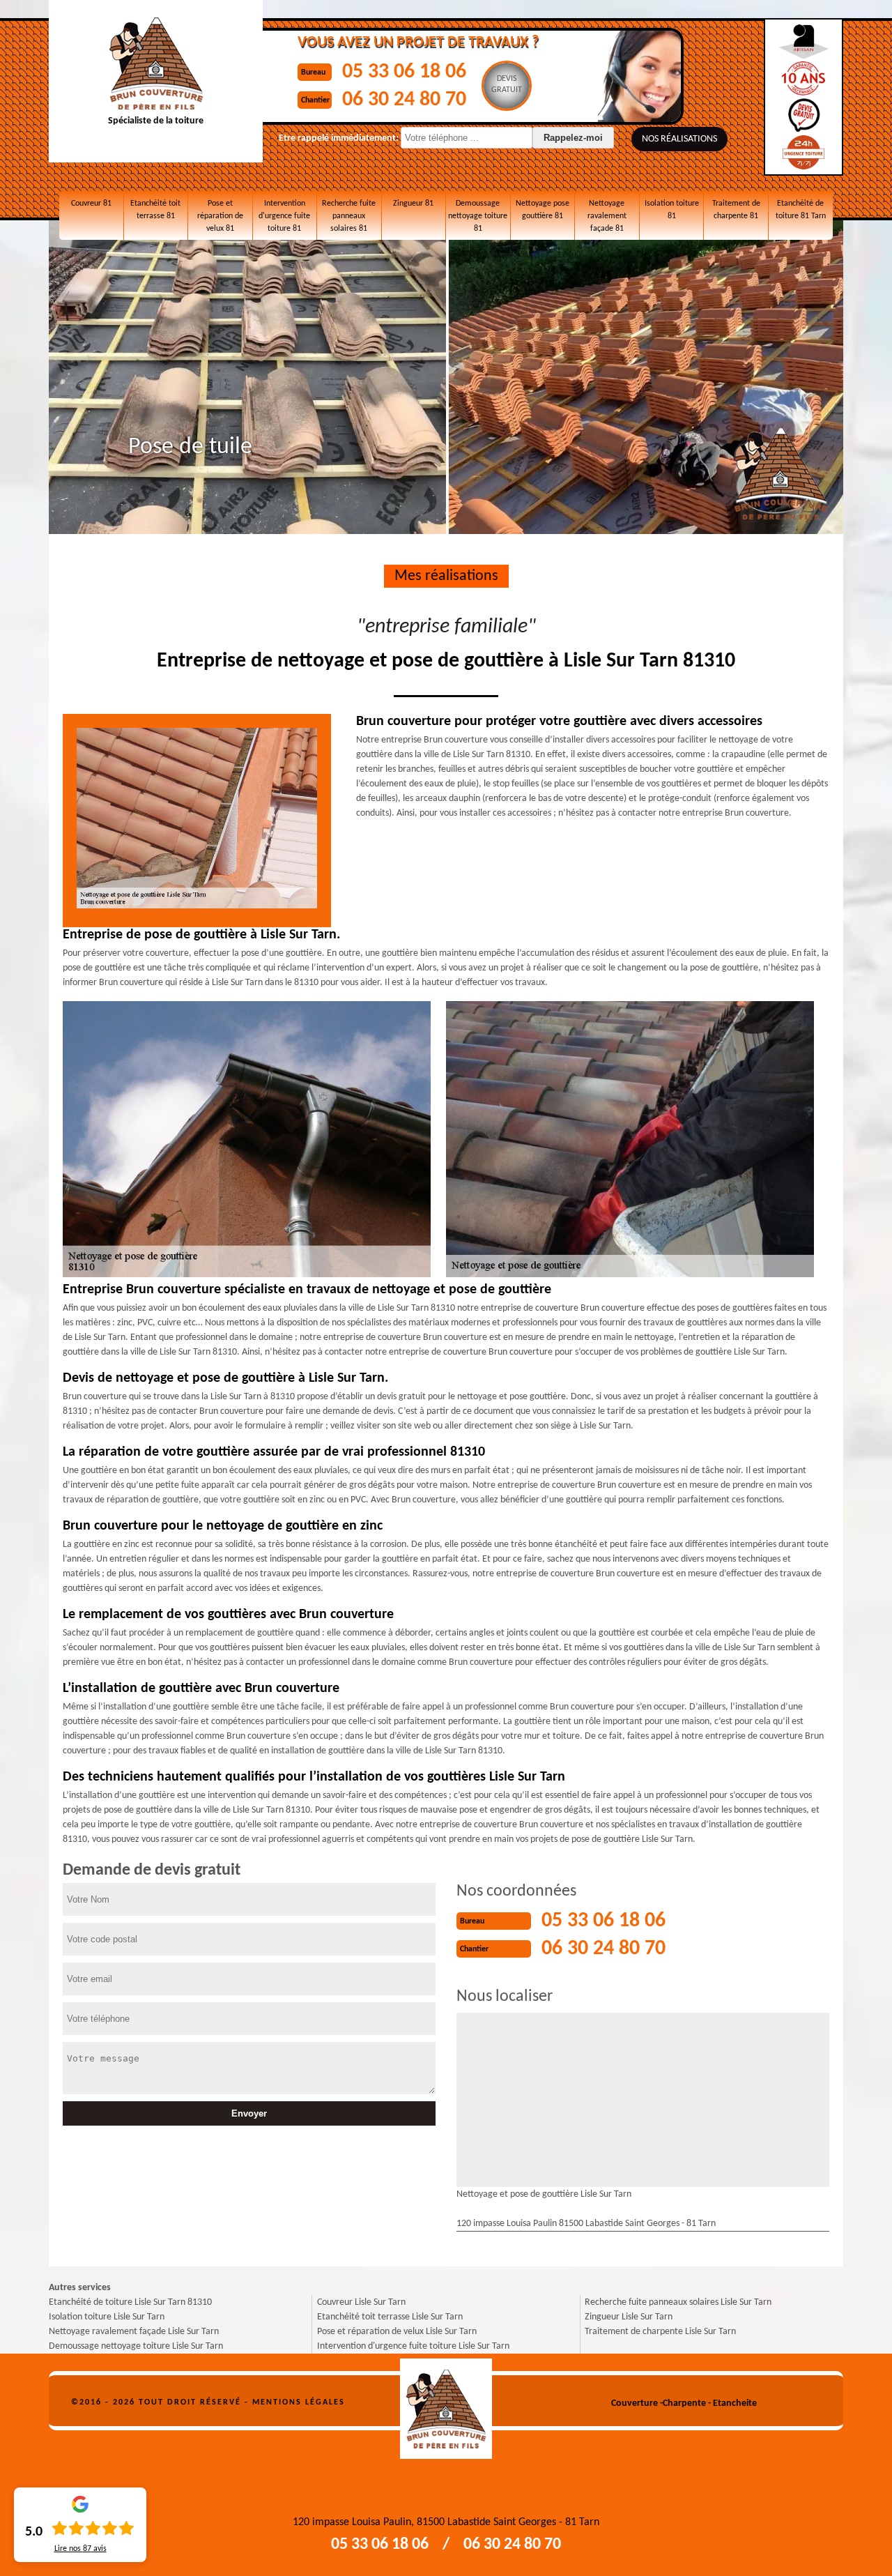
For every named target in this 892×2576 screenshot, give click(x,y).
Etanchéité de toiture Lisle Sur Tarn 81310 (130, 2302)
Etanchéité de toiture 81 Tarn (801, 210)
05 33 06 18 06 (404, 72)
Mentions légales (299, 2402)
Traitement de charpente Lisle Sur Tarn (660, 2332)
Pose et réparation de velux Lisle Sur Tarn (397, 2332)
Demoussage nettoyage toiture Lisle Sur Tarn (136, 2346)
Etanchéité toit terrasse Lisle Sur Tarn (390, 2317)
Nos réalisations (679, 139)
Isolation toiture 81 (672, 210)
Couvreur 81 (91, 204)
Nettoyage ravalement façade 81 (607, 216)
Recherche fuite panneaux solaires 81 (349, 216)
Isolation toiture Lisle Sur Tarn (107, 2317)
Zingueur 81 (413, 204)
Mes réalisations (446, 576)
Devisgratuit (507, 84)
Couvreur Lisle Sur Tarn (361, 2302)
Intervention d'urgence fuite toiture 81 (284, 216)
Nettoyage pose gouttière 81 (543, 210)
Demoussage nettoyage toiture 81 (478, 216)
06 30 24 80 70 (404, 100)
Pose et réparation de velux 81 (220, 216)
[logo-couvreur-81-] (446, 2403)
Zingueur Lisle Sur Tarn (629, 2317)
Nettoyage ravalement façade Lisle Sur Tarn (134, 2332)
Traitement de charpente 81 (736, 210)
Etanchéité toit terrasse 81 (155, 210)
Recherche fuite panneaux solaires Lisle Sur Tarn (678, 2302)
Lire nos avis (80, 2549)
